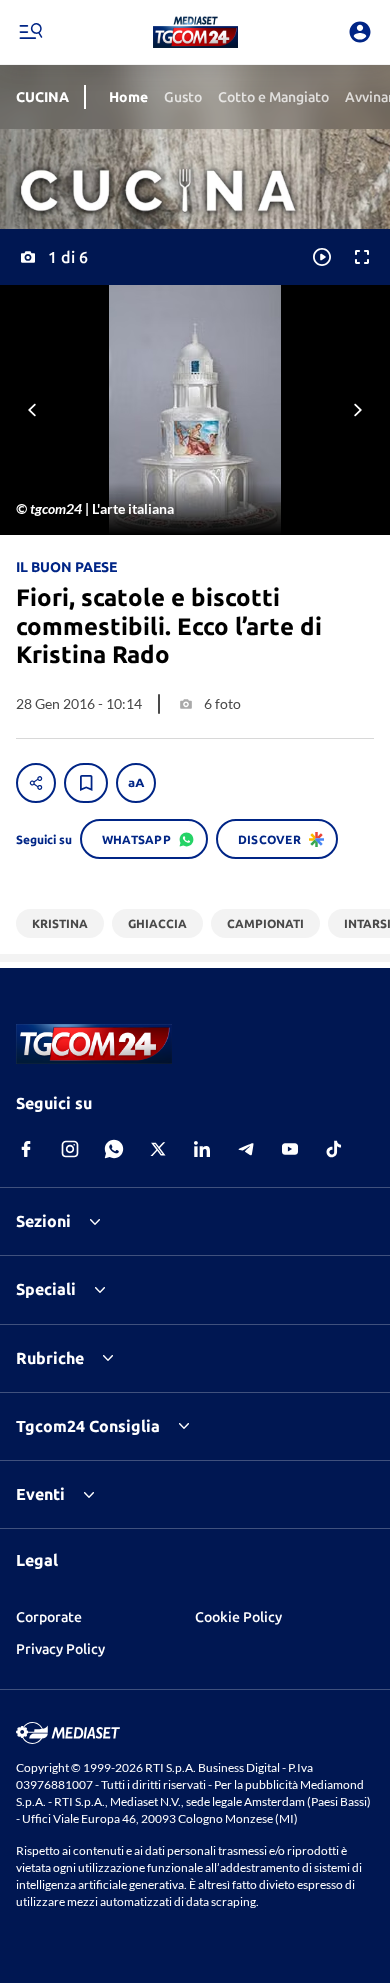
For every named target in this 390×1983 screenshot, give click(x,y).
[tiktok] (334, 1149)
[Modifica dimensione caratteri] (136, 783)
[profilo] (360, 32)
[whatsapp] (114, 1149)
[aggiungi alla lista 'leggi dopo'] (86, 783)
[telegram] (246, 1149)
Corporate (49, 1617)
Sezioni (43, 1221)
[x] (158, 1149)
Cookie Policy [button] (238, 1617)
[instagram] (70, 1149)
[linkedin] (202, 1149)
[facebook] (26, 1149)
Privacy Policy (60, 1649)
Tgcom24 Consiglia (88, 1426)
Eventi (40, 1494)
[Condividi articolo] (36, 783)
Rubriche (50, 1358)
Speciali (46, 1289)
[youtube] (290, 1149)
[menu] (30, 32)
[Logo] (195, 32)
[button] (195, 32)
